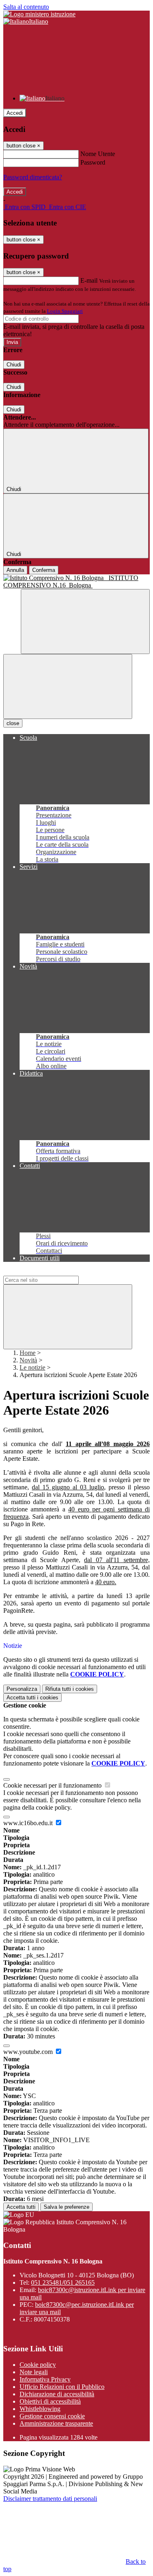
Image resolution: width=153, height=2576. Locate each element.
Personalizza (22, 1689)
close (13, 723)
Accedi (15, 113)
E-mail (89, 280)
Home (28, 1353)
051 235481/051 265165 (63, 2282)
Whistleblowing (40, 2409)
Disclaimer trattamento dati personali (50, 2499)
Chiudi (14, 365)
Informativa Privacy (45, 2379)
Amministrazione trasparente (56, 2423)
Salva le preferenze (67, 2207)
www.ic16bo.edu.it (29, 1823)
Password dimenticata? (33, 177)
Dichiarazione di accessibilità (57, 2394)
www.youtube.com (29, 2052)
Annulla (15, 570)
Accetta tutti (32, 1698)
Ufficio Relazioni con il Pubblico (62, 2387)
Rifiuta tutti (70, 1689)
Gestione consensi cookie (52, 2416)
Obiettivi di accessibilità (50, 2401)
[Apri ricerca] (85, 622)
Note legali (34, 2372)
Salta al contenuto (26, 7)
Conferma (44, 570)
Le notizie (32, 1367)
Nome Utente (98, 154)
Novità (28, 1360)
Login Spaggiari (65, 311)
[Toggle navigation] (68, 686)
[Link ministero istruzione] (39, 14)
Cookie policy (38, 2365)
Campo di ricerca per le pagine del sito (53, 1272)
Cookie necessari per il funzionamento (53, 1785)
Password (93, 162)
